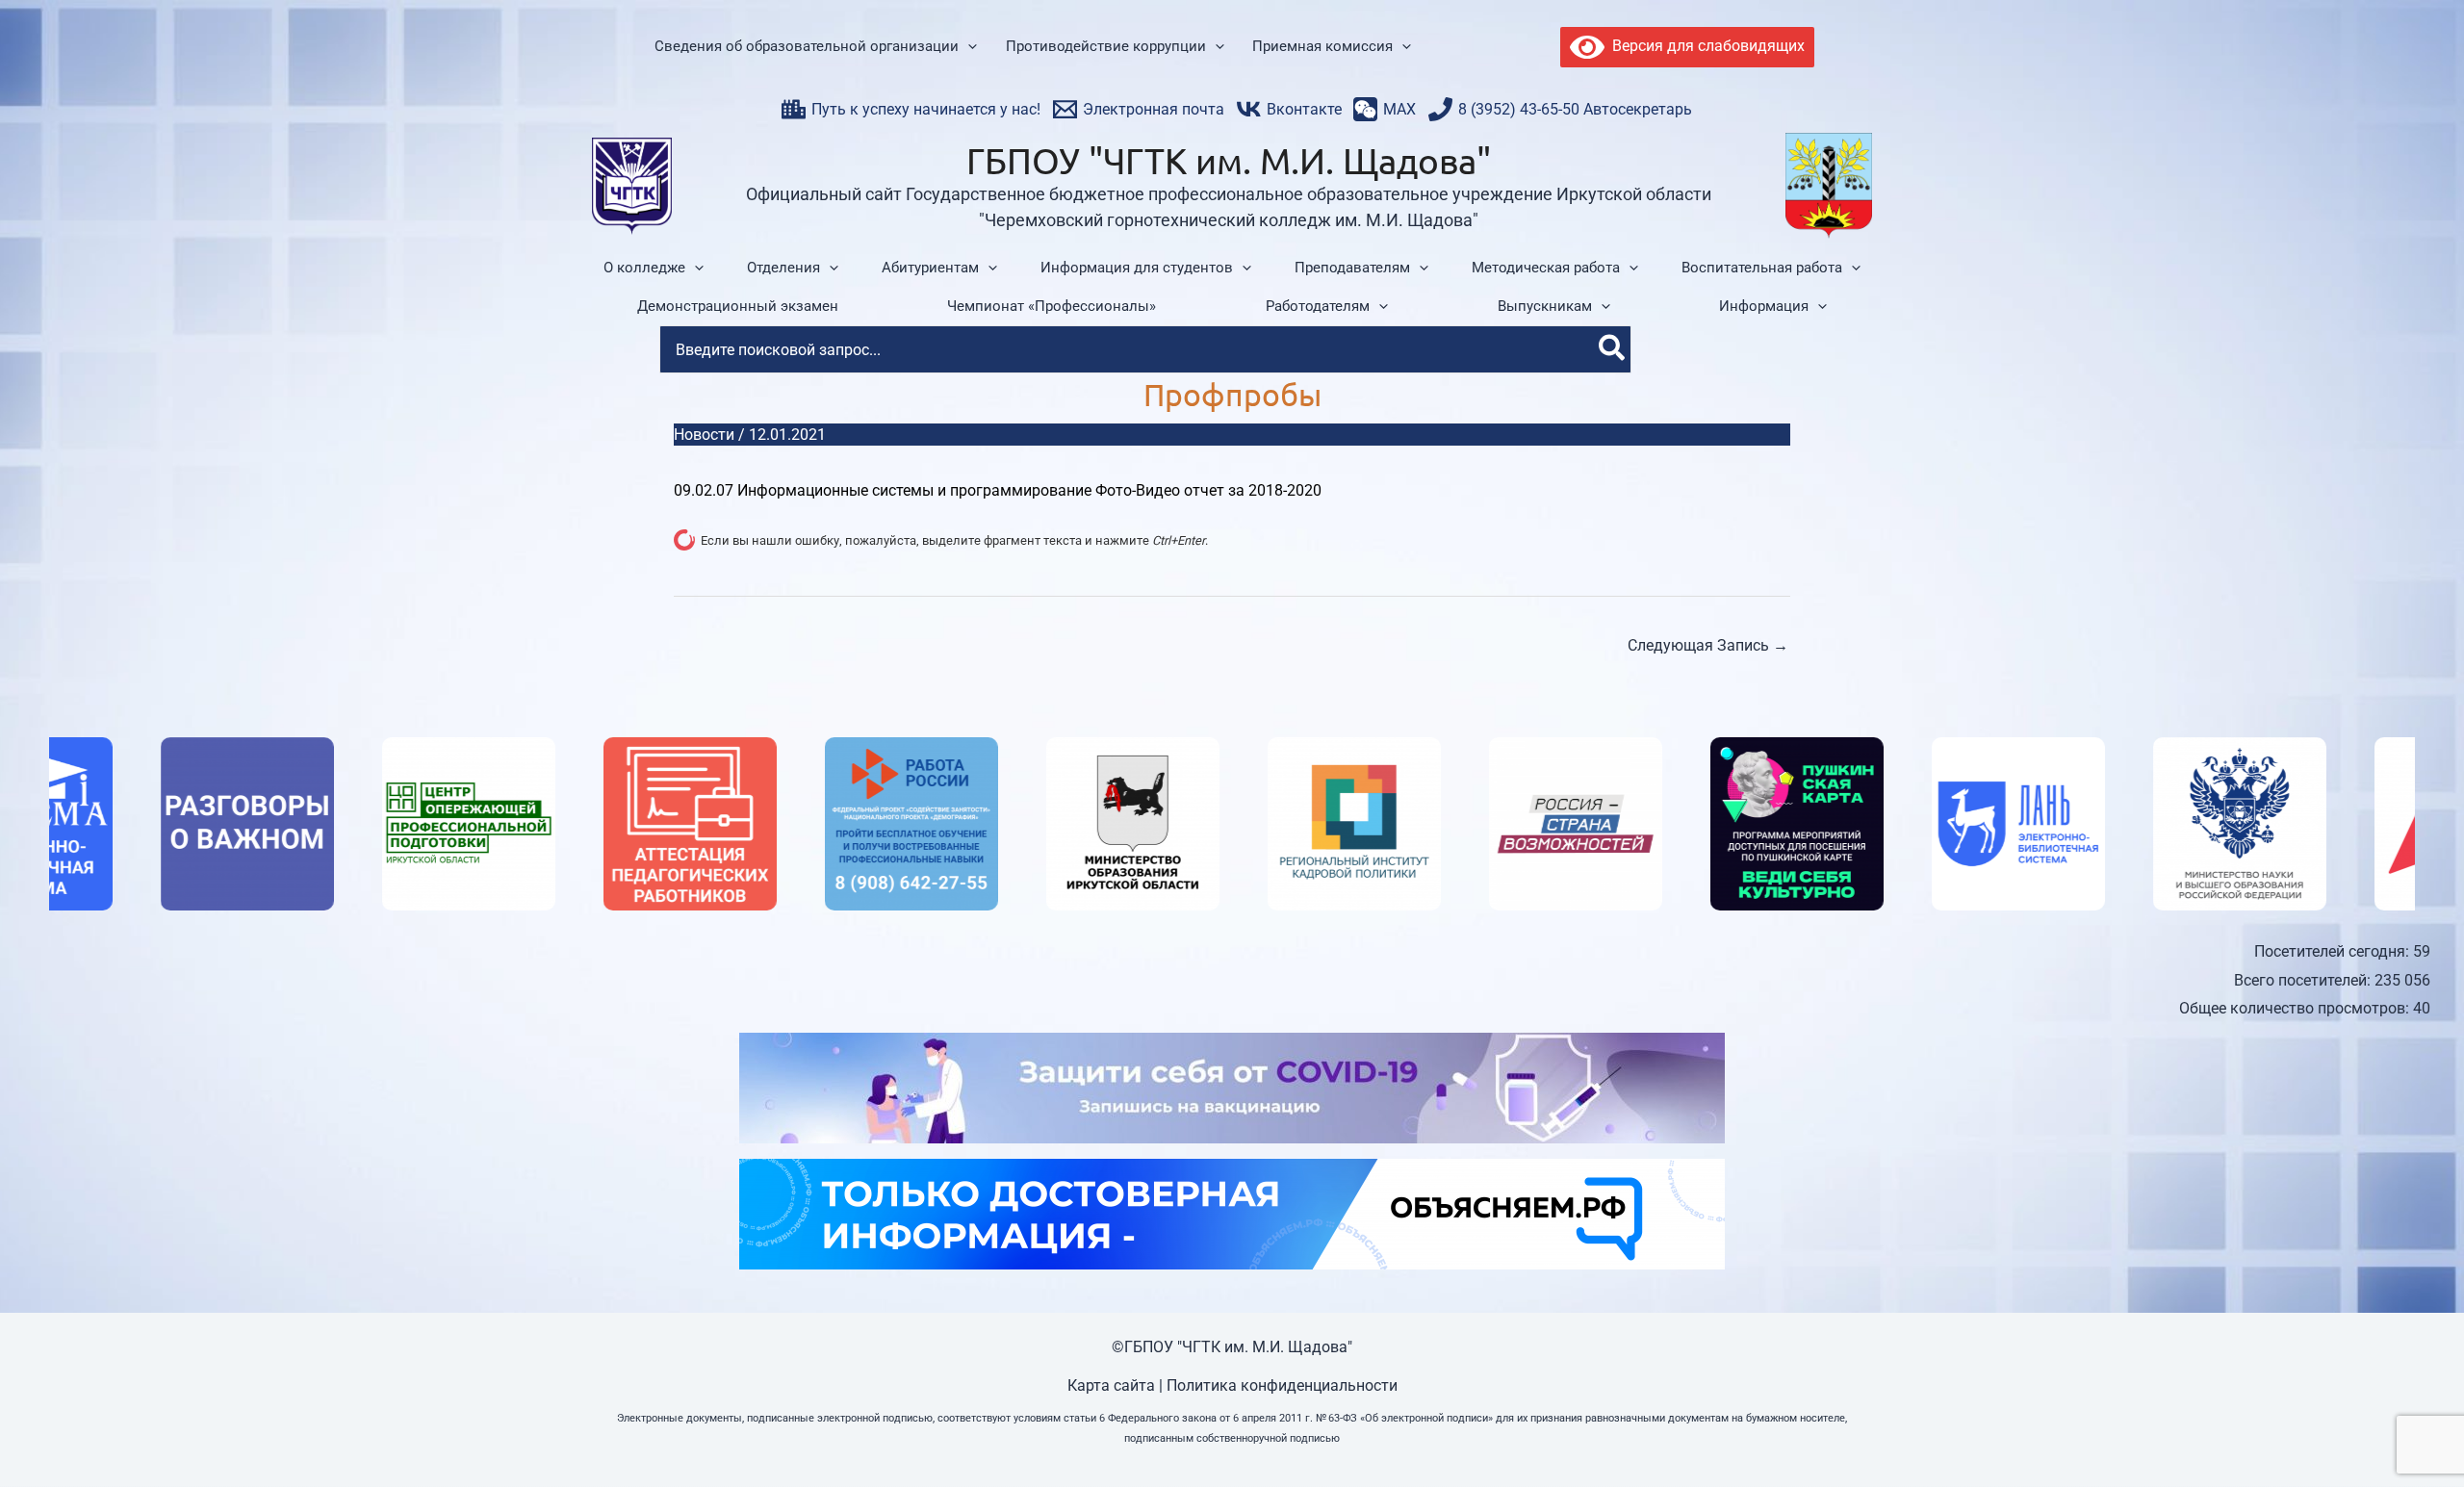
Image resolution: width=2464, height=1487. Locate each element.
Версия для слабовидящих (1705, 46)
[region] (1232, 824)
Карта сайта (1111, 1385)
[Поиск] (1613, 349)
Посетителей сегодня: (2334, 951)
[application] (968, 47)
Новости (704, 435)
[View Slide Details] (136, 824)
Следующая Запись (1708, 645)
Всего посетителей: (2304, 980)
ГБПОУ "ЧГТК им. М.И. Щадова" (1229, 160)
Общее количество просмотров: (2296, 1008)
